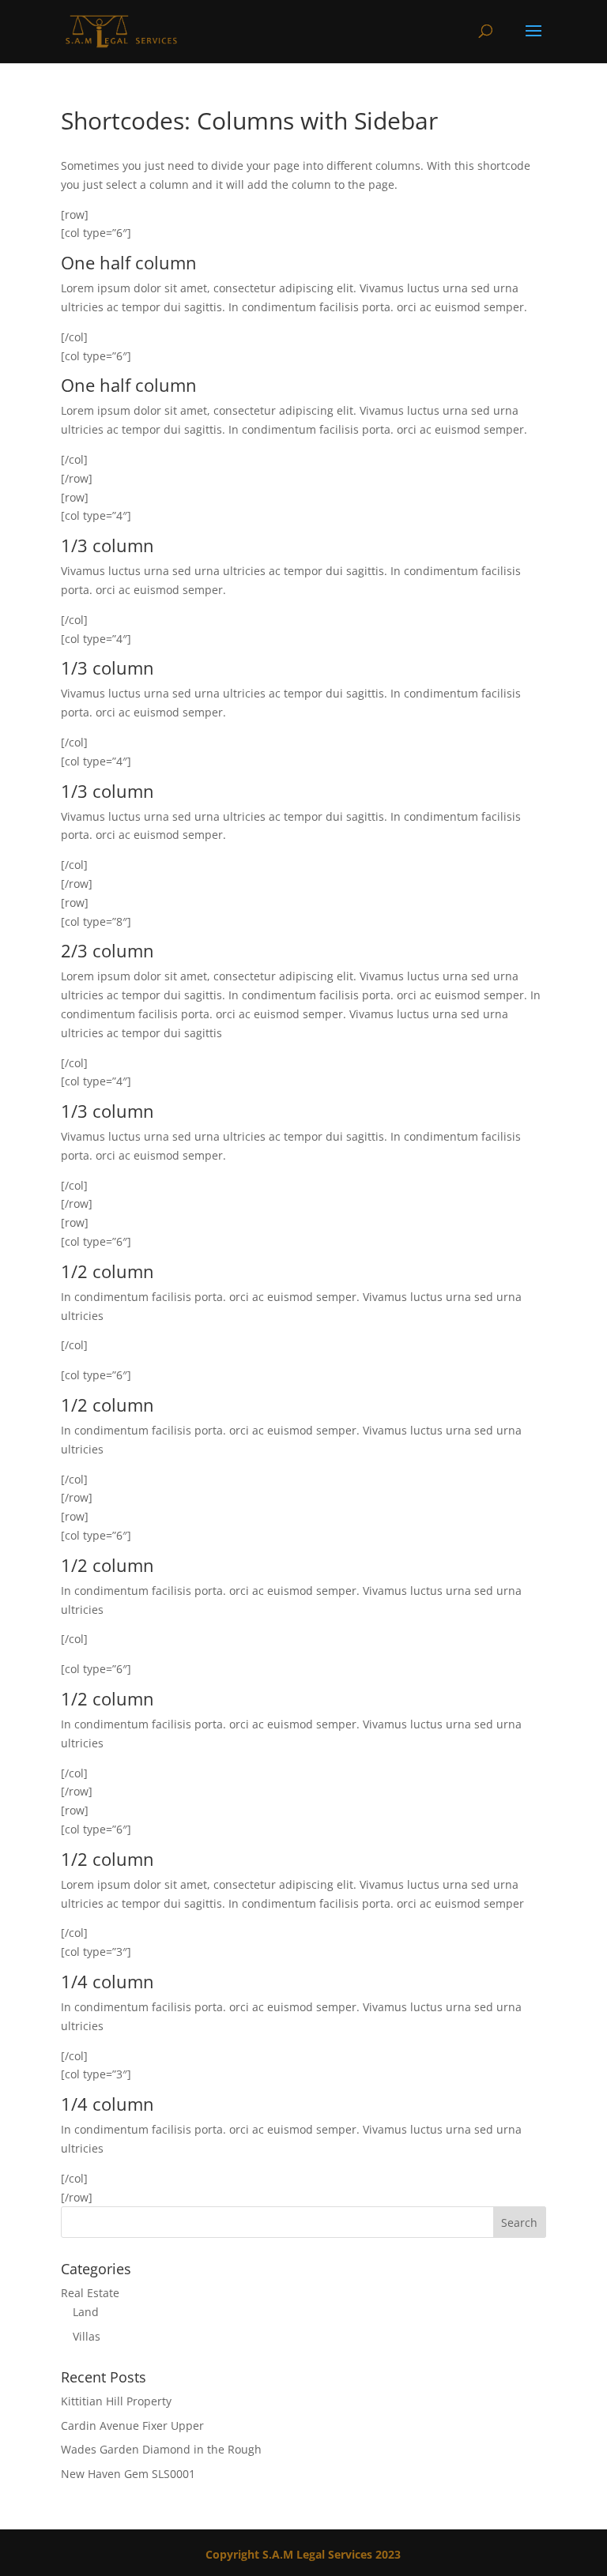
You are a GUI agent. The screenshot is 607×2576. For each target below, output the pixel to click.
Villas (87, 2336)
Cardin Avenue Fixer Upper (132, 2426)
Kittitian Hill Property (116, 2401)
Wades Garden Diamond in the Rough (161, 2449)
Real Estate (90, 2293)
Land (86, 2312)
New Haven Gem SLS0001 (128, 2474)
